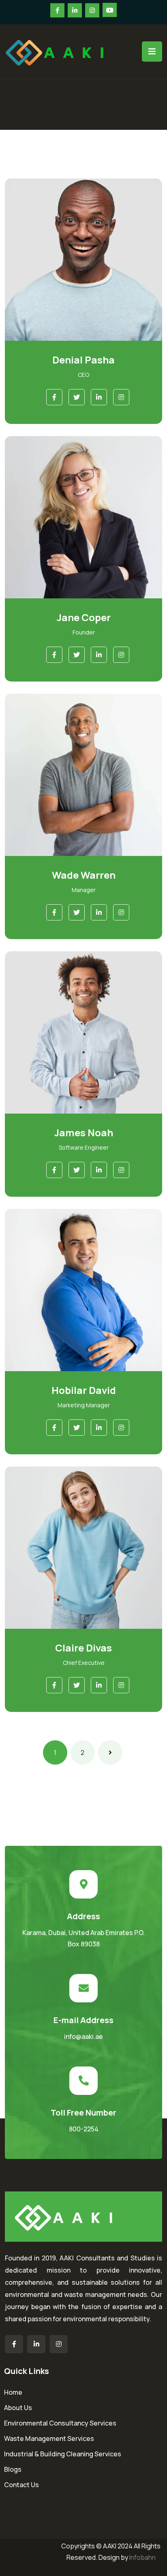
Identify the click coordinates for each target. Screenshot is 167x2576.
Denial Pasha (83, 360)
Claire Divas (83, 1648)
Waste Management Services (49, 2438)
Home (13, 2392)
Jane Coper (84, 617)
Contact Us (21, 2485)
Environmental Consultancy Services (60, 2423)
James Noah (84, 1132)
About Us (18, 2408)
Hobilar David (84, 1390)
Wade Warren (84, 875)
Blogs (13, 2469)
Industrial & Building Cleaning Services (63, 2454)
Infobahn (142, 2557)
